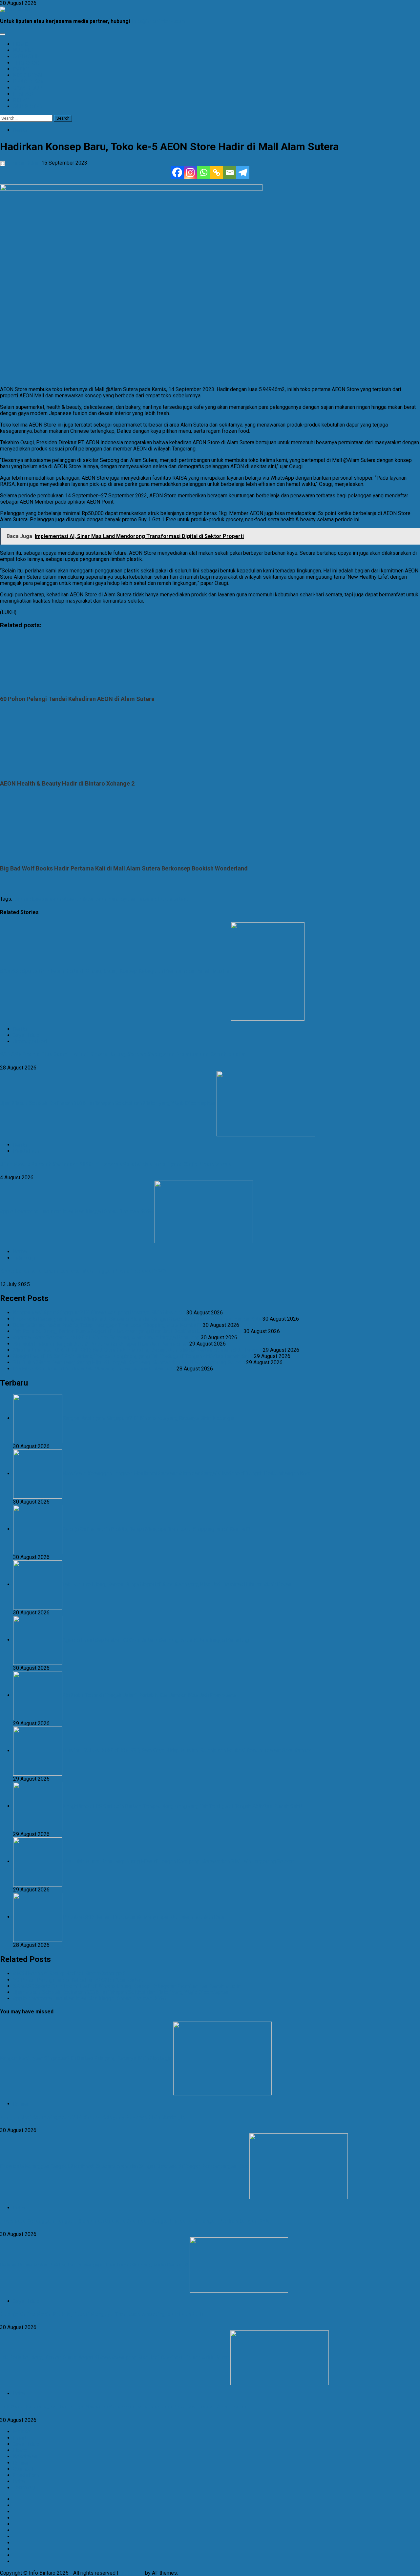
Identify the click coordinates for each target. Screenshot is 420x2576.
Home (20, 2450)
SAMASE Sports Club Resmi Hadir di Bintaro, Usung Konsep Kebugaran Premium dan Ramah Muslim (115, 971)
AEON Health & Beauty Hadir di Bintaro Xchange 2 (70, 1974)
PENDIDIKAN (29, 81)
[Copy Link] (217, 172)
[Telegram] (243, 172)
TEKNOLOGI (27, 63)
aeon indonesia (31, 899)
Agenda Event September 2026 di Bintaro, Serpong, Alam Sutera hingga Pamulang (106, 1338)
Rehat (20, 2208)
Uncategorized (30, 1041)
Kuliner (21, 2104)
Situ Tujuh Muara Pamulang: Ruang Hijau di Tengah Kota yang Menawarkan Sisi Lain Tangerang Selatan (129, 1362)
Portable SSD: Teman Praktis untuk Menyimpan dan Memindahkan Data (94, 1369)
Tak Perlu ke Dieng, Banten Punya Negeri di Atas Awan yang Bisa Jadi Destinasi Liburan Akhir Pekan (128, 1331)
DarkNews (132, 2573)
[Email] (230, 172)
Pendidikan (26, 1151)
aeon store (62, 899)
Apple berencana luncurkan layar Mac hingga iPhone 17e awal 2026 (77, 1212)
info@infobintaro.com (158, 21)
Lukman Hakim (23, 163)
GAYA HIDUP (28, 88)
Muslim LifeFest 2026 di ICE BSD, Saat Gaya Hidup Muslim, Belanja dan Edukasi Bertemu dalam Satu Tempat (137, 1350)
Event (20, 2438)
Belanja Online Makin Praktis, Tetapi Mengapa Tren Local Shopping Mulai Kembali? (107, 1325)
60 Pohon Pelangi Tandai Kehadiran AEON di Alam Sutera (78, 1980)
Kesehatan (25, 2456)
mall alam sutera (169, 899)
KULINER (24, 50)
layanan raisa (135, 899)
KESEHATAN (27, 75)
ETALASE (24, 94)
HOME (21, 44)
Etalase (22, 2432)
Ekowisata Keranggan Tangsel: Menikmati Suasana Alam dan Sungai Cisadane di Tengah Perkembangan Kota (137, 1319)
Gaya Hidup (26, 1035)
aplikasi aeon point (97, 899)
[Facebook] (177, 172)
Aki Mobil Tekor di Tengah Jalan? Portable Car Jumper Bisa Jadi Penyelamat (101, 1344)
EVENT (21, 69)
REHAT (21, 100)
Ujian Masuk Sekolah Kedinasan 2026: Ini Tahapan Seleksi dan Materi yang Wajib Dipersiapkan (108, 1103)
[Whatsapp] (203, 172)
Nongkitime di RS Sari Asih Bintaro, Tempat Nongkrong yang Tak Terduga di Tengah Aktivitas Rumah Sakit (133, 1356)
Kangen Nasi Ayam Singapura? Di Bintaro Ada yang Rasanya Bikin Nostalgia (99, 1313)
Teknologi (24, 1258)
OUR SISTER (28, 106)
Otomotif (23, 2469)
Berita (20, 130)
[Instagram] (190, 172)
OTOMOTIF (26, 57)
